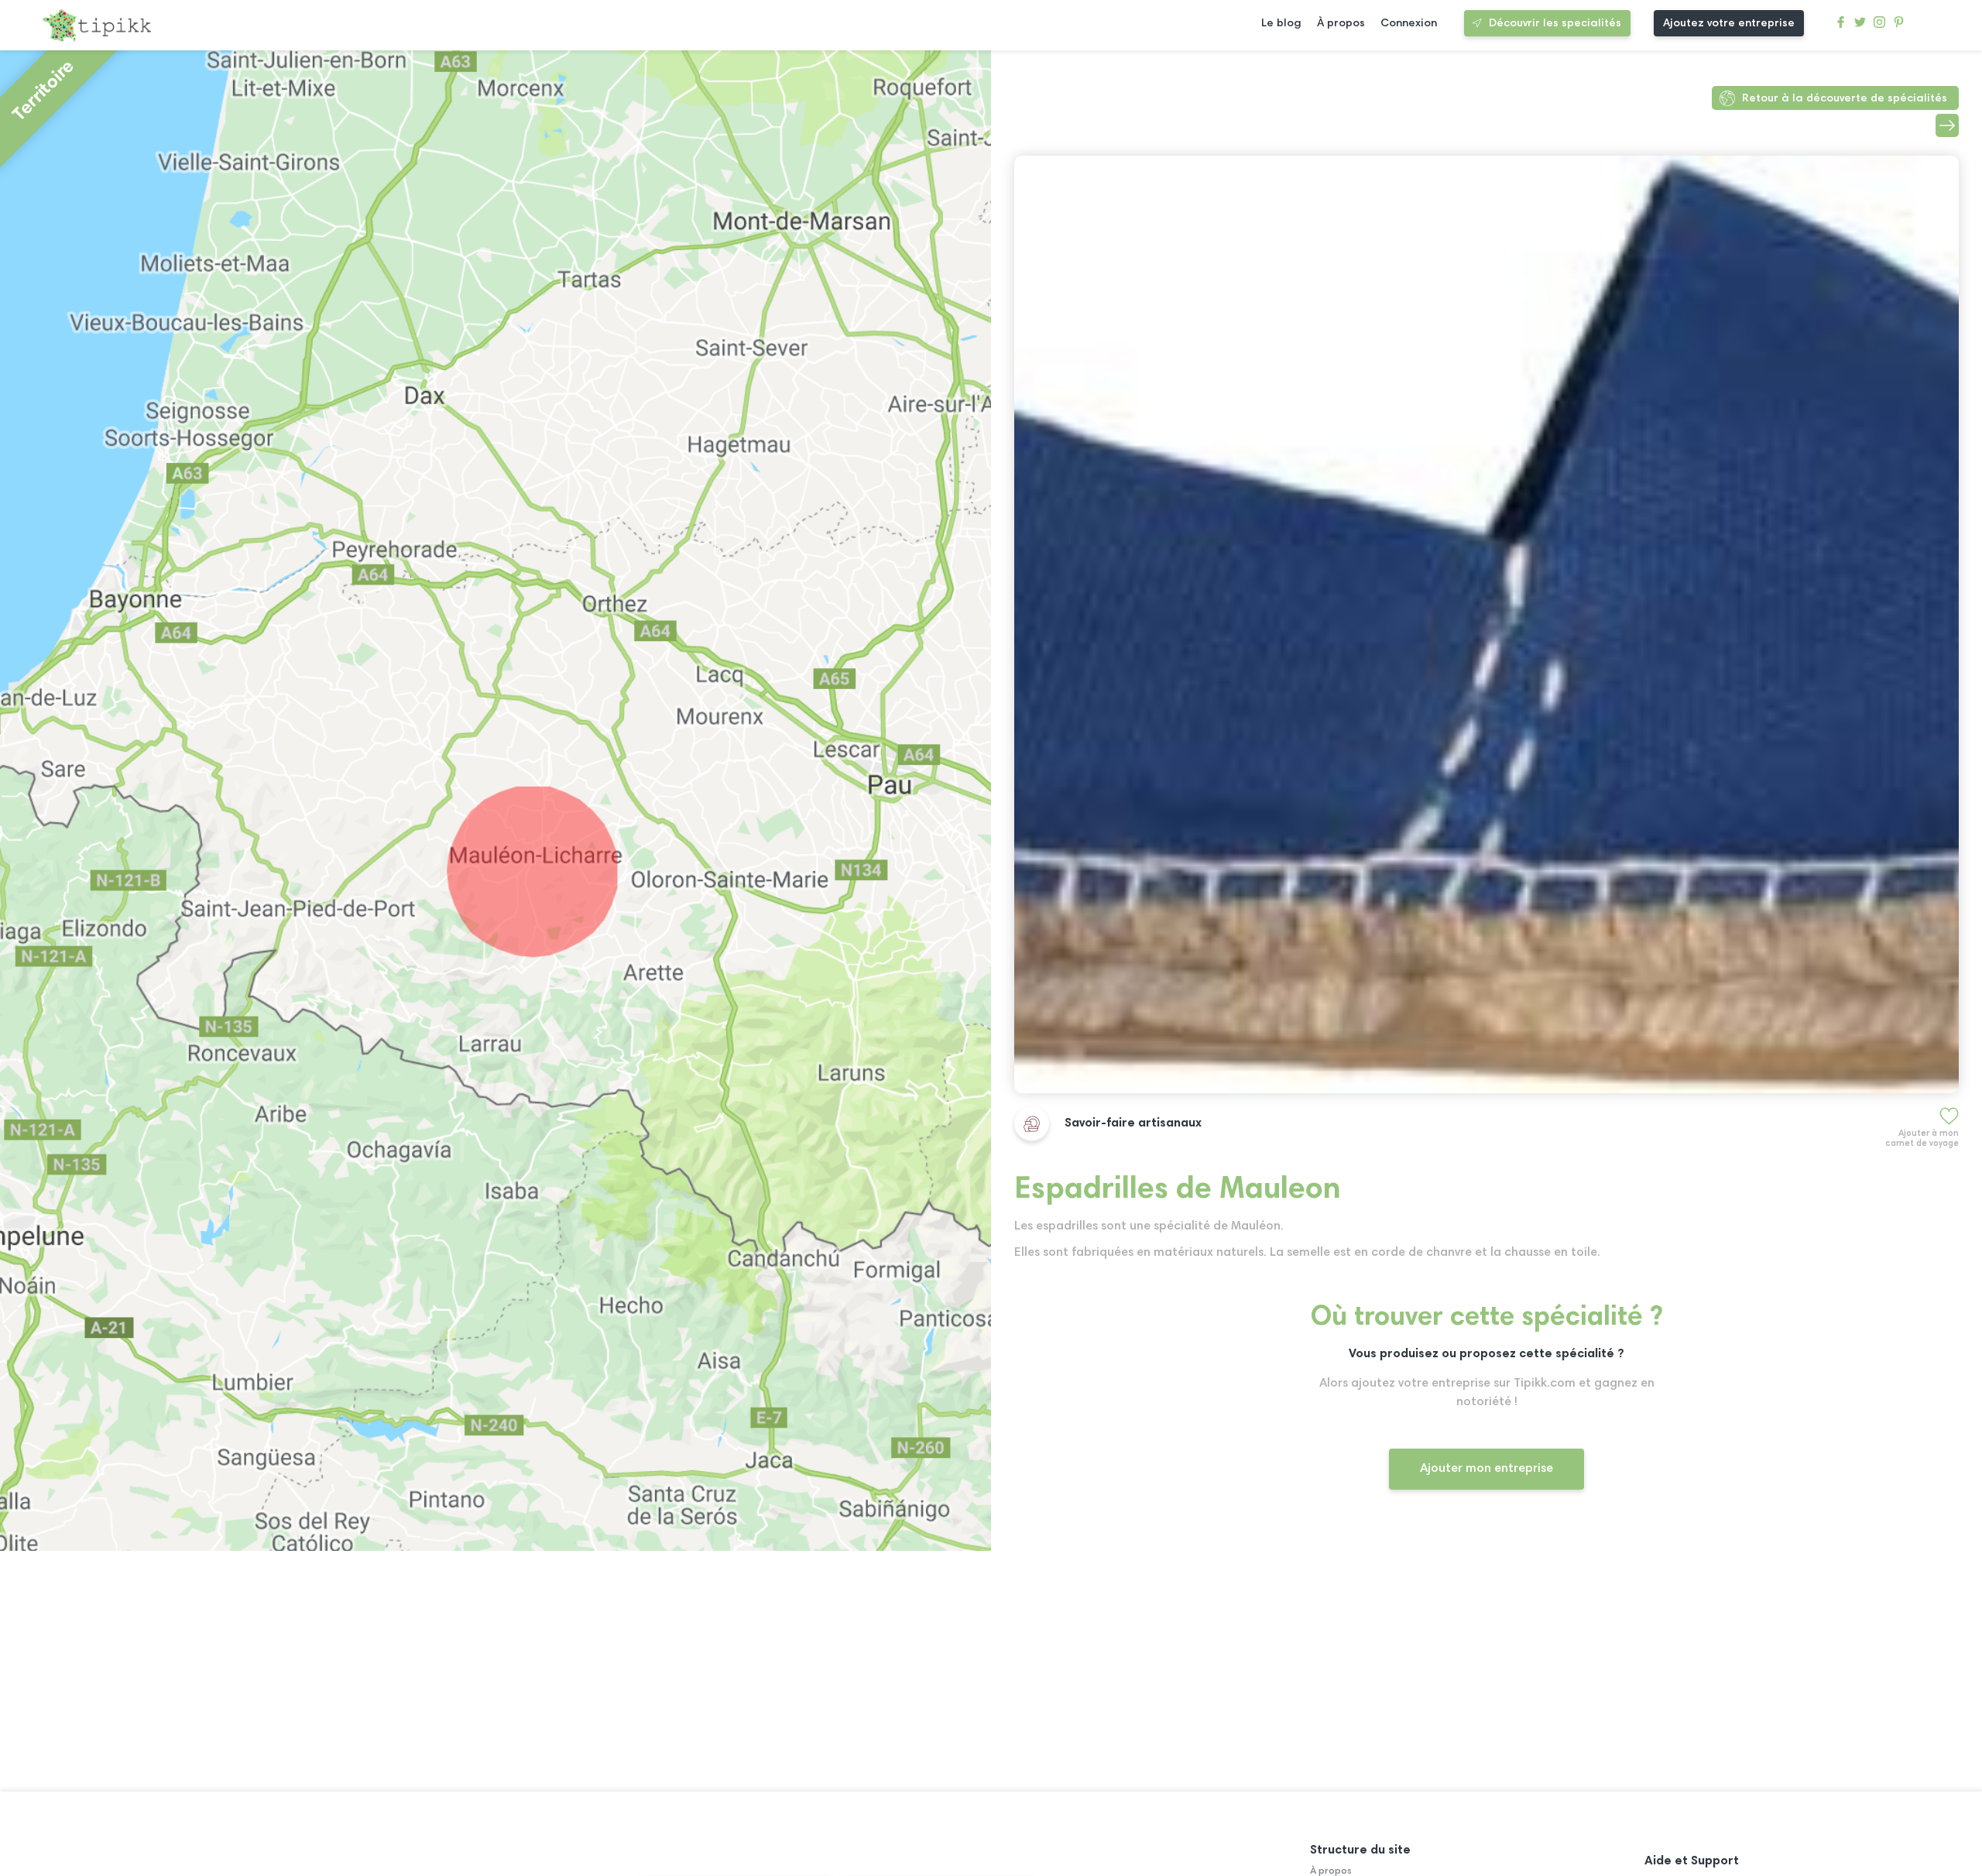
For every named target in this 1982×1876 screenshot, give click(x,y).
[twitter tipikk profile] (1860, 26)
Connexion (1409, 24)
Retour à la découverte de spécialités (1845, 99)
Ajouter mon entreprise (1486, 1469)
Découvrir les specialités (1555, 24)
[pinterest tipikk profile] (1899, 26)
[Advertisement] (1479, 1654)
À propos (1341, 24)
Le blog (1281, 24)
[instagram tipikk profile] (1879, 26)
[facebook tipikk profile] (1841, 26)
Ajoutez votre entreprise (1729, 24)
